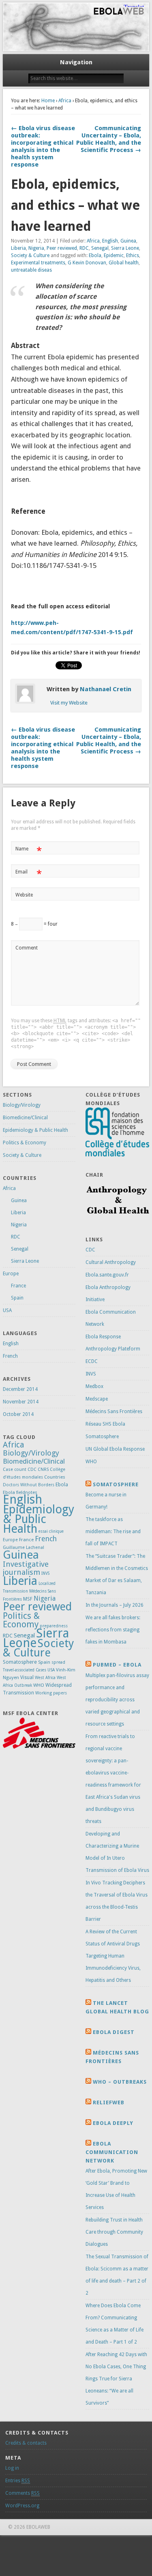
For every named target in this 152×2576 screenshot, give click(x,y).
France (18, 1286)
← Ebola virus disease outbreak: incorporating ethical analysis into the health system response (43, 146)
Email (29, 874)
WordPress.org (22, 2506)
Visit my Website (69, 703)
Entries (18, 2481)
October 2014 (18, 1414)
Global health (124, 263)
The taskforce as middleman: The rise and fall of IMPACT (113, 1532)
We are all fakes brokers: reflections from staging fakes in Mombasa (113, 1630)
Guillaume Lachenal (24, 1547)
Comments (22, 2493)
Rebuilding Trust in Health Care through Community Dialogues (114, 2232)
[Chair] (117, 1219)
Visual (27, 1677)
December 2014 (20, 1389)
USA (7, 1310)
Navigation (76, 62)
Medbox (94, 1386)
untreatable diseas (31, 270)
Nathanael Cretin (106, 689)
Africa (65, 101)
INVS (45, 1573)
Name (29, 851)
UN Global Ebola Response (115, 1449)
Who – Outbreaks (120, 2082)
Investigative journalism (26, 1568)
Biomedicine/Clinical (25, 1118)
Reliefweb (109, 2102)
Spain (17, 1298)
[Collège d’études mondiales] (117, 1155)
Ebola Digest (114, 2032)
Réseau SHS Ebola (105, 1424)
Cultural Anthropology (111, 1262)
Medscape (97, 1399)
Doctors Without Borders (29, 1485)
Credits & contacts (26, 2443)
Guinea (128, 241)
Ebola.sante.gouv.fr (107, 1275)
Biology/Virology (22, 1105)
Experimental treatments (38, 263)
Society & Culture (30, 255)
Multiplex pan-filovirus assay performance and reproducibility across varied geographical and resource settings (117, 1700)
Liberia (18, 248)
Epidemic (114, 255)
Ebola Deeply (113, 2123)
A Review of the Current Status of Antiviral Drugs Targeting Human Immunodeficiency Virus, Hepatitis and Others (113, 1956)
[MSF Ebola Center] (39, 1747)
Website (24, 895)
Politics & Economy (25, 1143)
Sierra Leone (125, 248)
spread (58, 1662)
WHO (39, 1685)
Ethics (133, 255)
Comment (27, 948)
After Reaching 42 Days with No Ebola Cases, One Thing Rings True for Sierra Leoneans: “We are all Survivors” (116, 2379)
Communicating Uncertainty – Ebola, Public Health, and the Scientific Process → (109, 139)
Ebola (95, 255)
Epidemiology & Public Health (35, 1130)
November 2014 (21, 1402)
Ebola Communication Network (112, 2152)
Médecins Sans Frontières (114, 1411)
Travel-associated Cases (25, 1670)
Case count (15, 1469)
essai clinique (51, 1531)
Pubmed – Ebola (117, 1665)
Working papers (51, 1693)
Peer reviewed (62, 248)
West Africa (45, 1678)
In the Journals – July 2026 (115, 1605)
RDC (84, 248)
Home (48, 101)
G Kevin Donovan (87, 263)
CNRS (43, 1469)
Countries (55, 1477)
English (110, 241)
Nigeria (36, 248)
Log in (12, 2468)
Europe (11, 1274)
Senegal (100, 248)
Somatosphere (20, 1662)
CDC (32, 1469)
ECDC (92, 1361)
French (10, 1356)
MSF (28, 1599)
